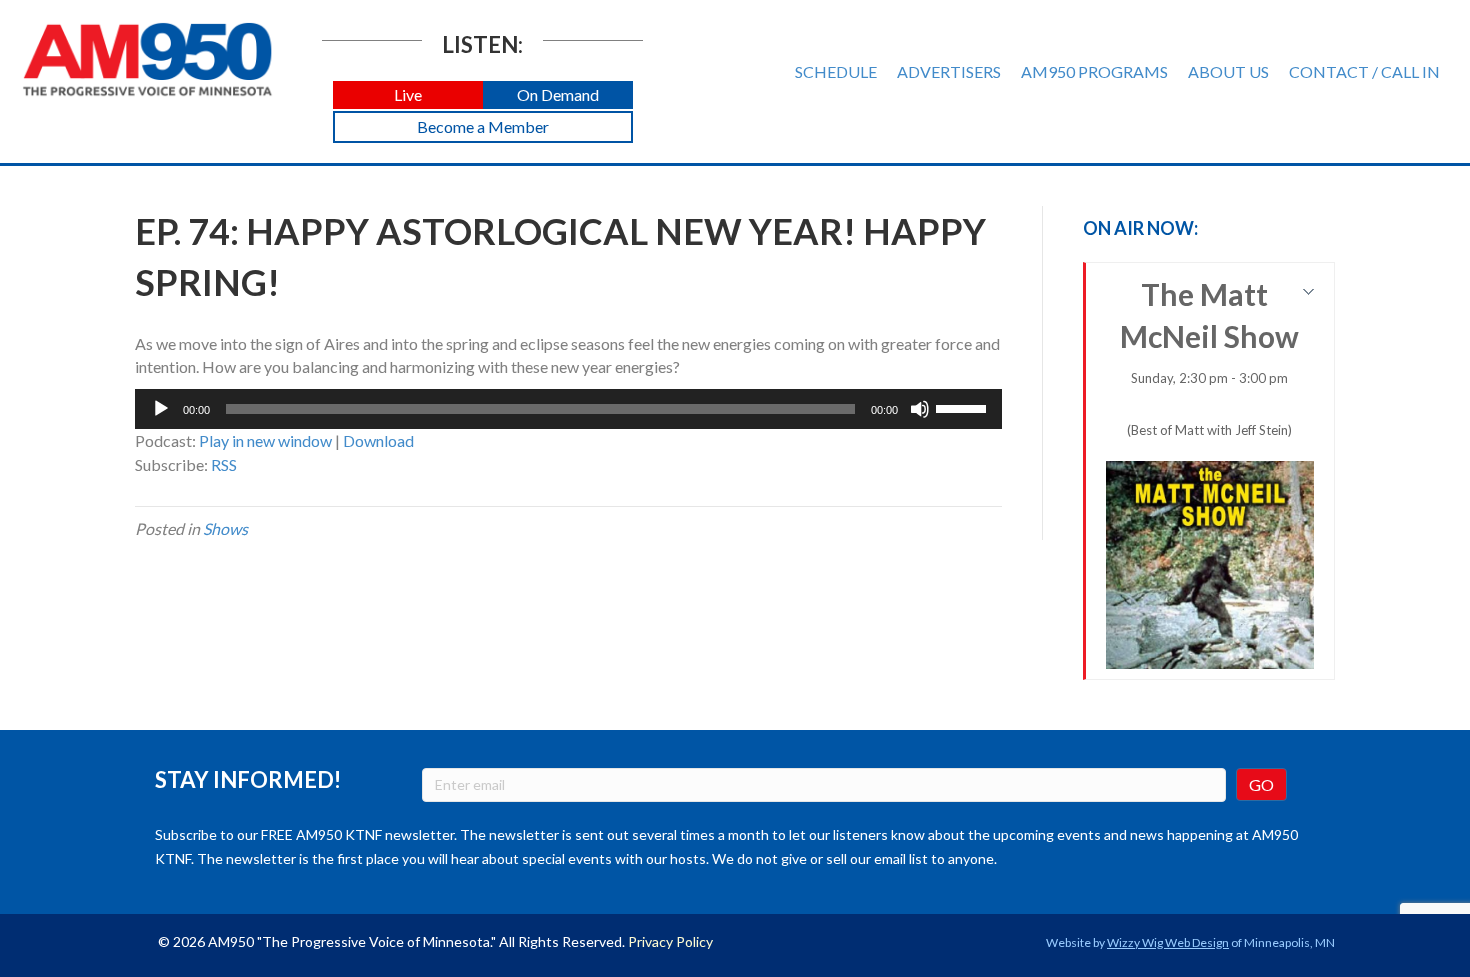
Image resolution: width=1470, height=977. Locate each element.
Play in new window (265, 440)
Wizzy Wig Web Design (1168, 942)
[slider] (964, 407)
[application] (568, 409)
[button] (408, 95)
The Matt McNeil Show (1209, 357)
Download (378, 440)
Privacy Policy (670, 941)
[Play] (161, 409)
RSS (224, 464)
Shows (225, 528)
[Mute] (920, 409)
